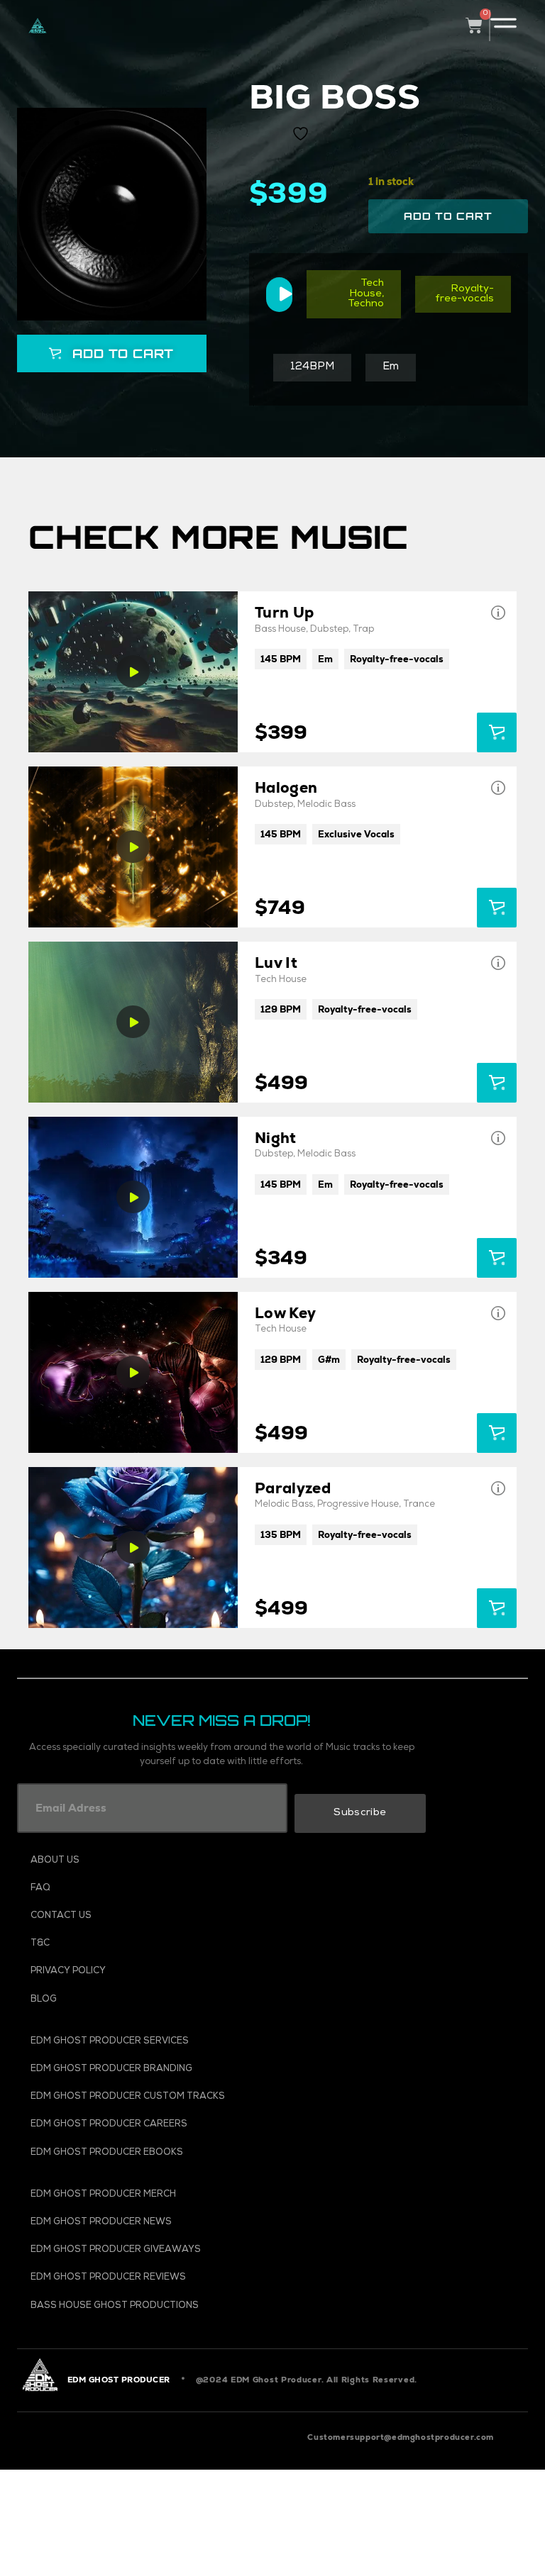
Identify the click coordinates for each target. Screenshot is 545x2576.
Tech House (367, 289)
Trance (419, 1505)
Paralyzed (293, 1488)
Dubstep (329, 630)
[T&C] (159, 1944)
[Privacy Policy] (159, 1972)
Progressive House (358, 1505)
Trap (363, 630)
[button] (111, 353)
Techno (366, 304)
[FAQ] (159, 1889)
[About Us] (159, 1861)
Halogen (286, 787)
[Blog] (159, 2000)
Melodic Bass (326, 805)
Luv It (276, 963)
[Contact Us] (159, 1916)
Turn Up (284, 612)
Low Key (285, 1313)
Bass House (280, 630)
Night (276, 1138)
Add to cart (448, 216)
